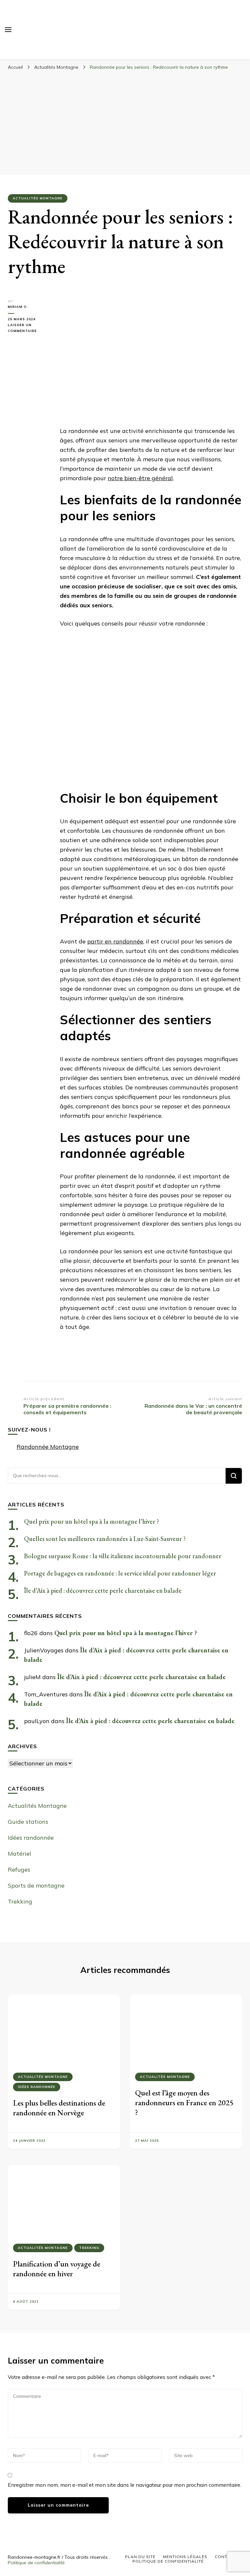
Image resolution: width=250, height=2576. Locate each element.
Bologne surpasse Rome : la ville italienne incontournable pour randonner (123, 1556)
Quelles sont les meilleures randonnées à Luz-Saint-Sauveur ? (105, 1539)
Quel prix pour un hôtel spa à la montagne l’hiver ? (92, 1521)
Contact (225, 2557)
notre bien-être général (140, 478)
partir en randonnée (115, 941)
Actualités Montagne (38, 198)
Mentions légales (185, 2557)
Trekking (20, 1901)
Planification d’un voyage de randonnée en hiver (57, 2269)
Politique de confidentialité (36, 2563)
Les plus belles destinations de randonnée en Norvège (59, 2108)
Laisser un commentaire (29, 328)
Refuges (19, 1870)
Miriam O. (18, 307)
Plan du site (140, 2557)
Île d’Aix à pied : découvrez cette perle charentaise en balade (103, 1590)
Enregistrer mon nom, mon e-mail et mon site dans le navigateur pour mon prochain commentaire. (125, 2485)
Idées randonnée (31, 1838)
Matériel (20, 1854)
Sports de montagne (36, 1885)
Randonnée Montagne (48, 1447)
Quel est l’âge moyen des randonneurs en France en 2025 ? (184, 2102)
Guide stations (28, 1822)
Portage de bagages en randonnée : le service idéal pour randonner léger (120, 1573)
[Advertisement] (125, 122)
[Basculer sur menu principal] (8, 30)
